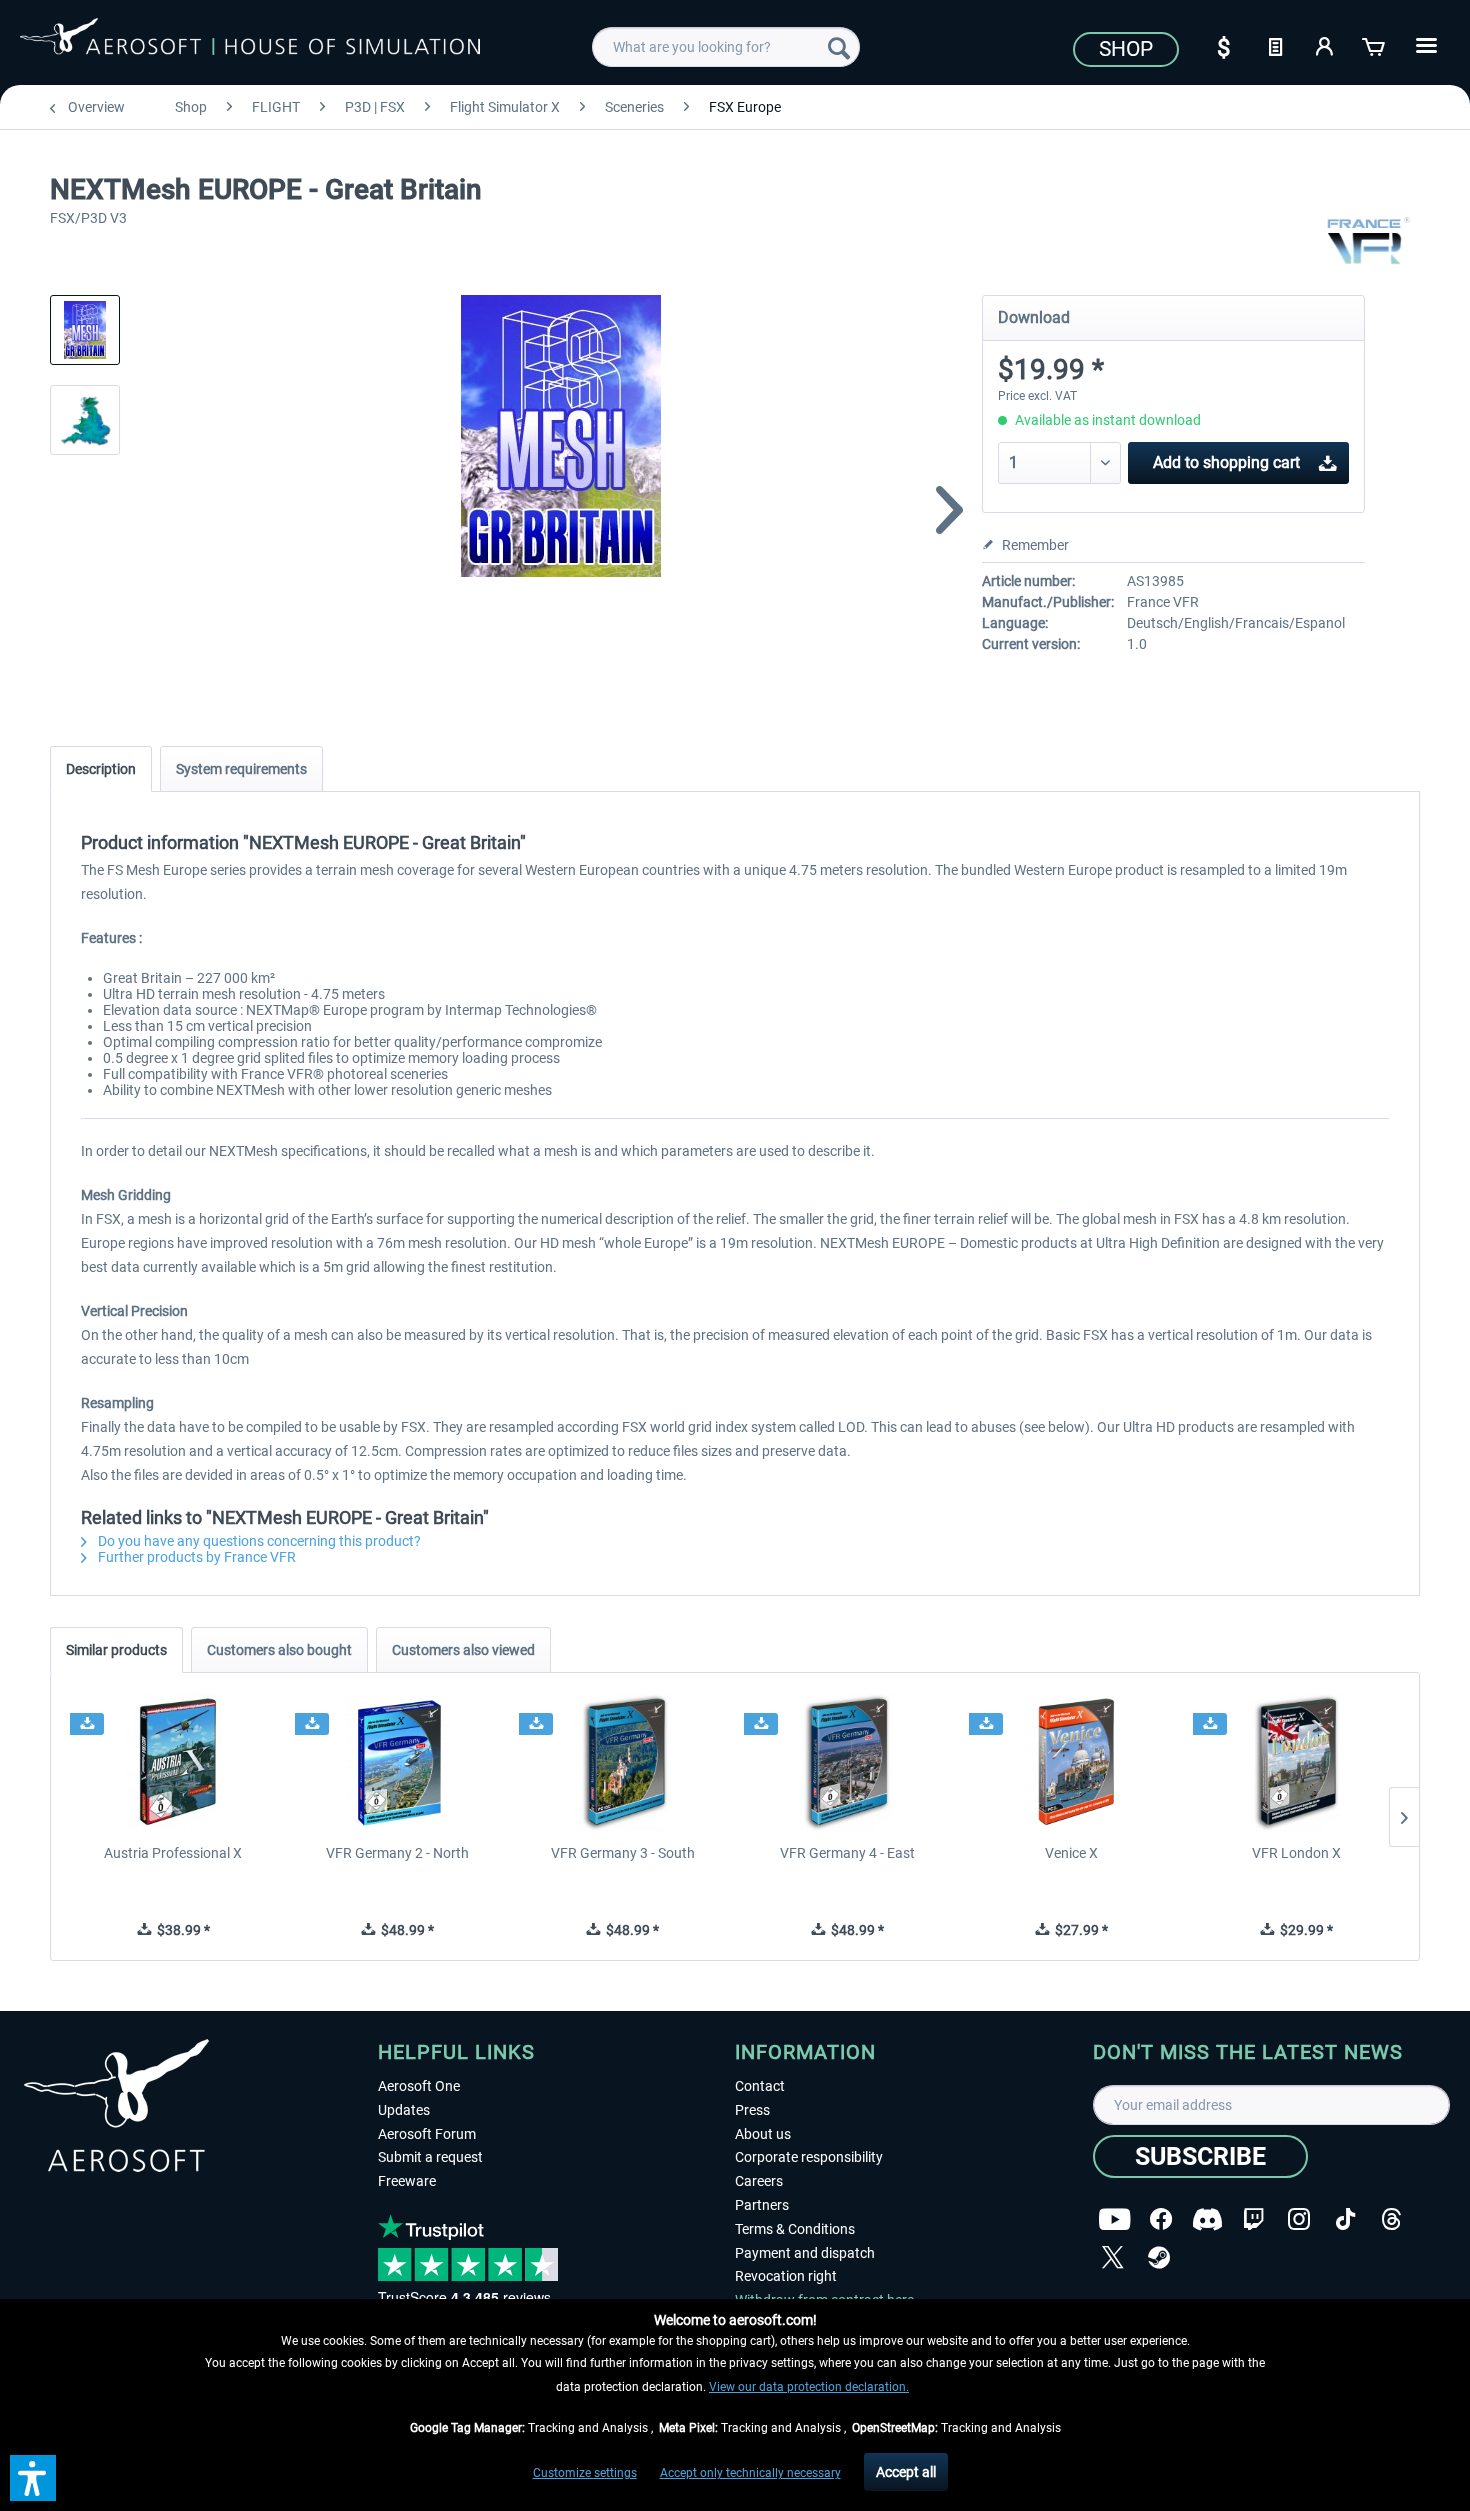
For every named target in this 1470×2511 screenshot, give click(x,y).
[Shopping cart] (1375, 45)
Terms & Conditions (795, 2229)
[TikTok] (1345, 2219)
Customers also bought (279, 1650)
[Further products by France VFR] (1367, 240)
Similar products (116, 1650)
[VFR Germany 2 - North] (398, 1763)
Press (752, 2110)
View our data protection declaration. (809, 2387)
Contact (760, 2086)
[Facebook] (1161, 2219)
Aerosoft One (419, 2086)
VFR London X (1296, 1853)
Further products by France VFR (195, 1557)
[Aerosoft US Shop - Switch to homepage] (250, 44)
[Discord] (1207, 2219)
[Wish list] (1275, 45)
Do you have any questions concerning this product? (258, 1541)
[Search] (839, 47)
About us (763, 2134)
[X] (1113, 2257)
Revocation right (786, 2276)
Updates (404, 2110)
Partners (762, 2205)
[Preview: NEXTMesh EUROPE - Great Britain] (85, 330)
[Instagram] (1299, 2219)
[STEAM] (1159, 2257)
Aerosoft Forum (427, 2134)
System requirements (241, 769)
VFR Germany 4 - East (847, 1853)
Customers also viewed (463, 1650)
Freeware (407, 2181)
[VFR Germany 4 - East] (847, 1763)
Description (101, 769)
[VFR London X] (1296, 1763)
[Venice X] (1072, 1763)
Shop (1126, 49)
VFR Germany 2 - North (397, 1853)
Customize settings (585, 2473)
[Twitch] (1253, 2219)
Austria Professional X (173, 1853)
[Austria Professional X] (173, 1763)
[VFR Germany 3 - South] (622, 1763)
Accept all (906, 2472)
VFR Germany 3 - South (623, 1853)
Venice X (1071, 1853)
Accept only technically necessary (750, 2473)
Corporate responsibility (809, 2157)
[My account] (1325, 45)
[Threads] (1391, 2219)
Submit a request (430, 2157)
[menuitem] (726, 47)
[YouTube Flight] (1114, 2219)
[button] (33, 2478)
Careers (759, 2181)
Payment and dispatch (805, 2253)
